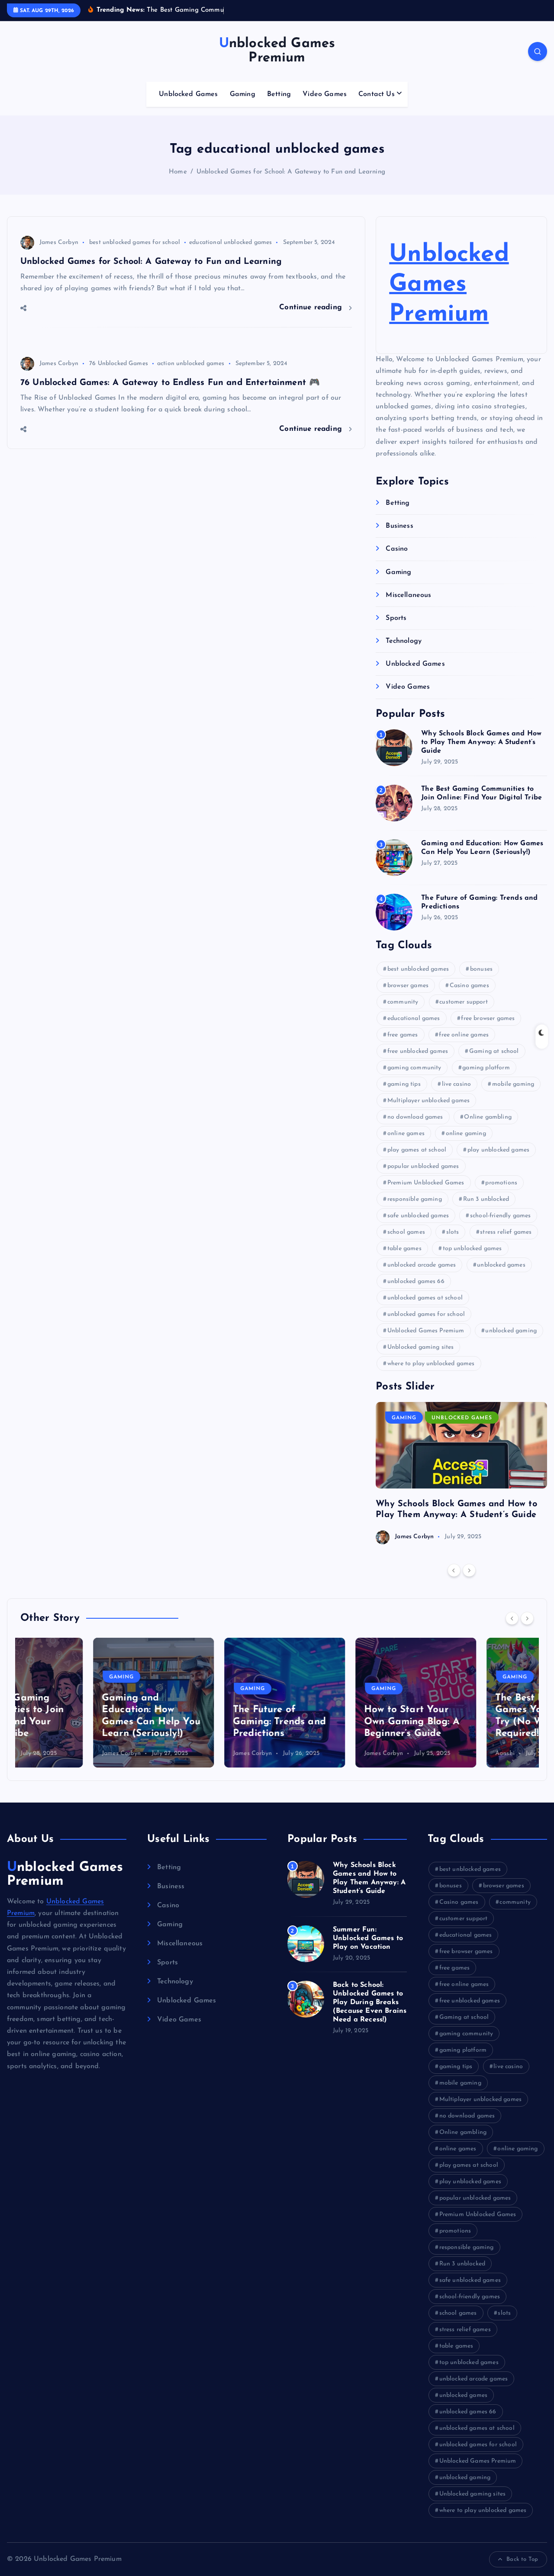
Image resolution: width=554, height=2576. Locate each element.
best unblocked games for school (135, 242)
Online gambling (488, 1117)
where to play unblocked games (431, 1364)
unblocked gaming (511, 1331)
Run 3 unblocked (486, 1199)
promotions (501, 1183)
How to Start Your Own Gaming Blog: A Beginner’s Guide (339, 1722)
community (403, 1002)
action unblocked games (191, 364)
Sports (396, 618)
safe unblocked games (418, 1216)
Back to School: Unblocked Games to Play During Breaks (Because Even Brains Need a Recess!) (370, 2002)
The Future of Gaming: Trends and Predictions (207, 1722)
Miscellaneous (408, 595)
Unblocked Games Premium (449, 285)
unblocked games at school (425, 1298)
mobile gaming (513, 1084)
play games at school (417, 1150)
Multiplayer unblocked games (428, 1101)
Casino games (469, 986)
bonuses (481, 969)
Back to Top (522, 2559)
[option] (461, 1473)
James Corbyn (59, 242)
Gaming (243, 94)
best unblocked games (418, 969)
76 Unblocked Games (119, 364)
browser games (408, 986)
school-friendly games (500, 1216)
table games (404, 1249)
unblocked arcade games (422, 1265)
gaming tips (404, 1084)
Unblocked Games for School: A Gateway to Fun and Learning (291, 172)
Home (178, 172)
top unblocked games (472, 1249)
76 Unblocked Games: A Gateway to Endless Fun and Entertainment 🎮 (170, 383)
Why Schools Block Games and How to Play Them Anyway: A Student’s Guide (481, 742)
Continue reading (312, 307)
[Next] (469, 1570)
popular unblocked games (423, 1166)
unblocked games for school (426, 1314)
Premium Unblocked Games (426, 1183)
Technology (404, 641)
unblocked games (501, 1265)
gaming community (414, 1068)
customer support (464, 1002)
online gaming (466, 1134)
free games (403, 1035)
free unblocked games (418, 1051)
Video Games (325, 94)
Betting (279, 94)
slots (453, 1232)
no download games (415, 1117)
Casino (397, 549)
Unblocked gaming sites (421, 1347)
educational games (414, 1019)
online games (406, 1134)
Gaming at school (494, 1051)
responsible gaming (415, 1199)
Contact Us (377, 94)
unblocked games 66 (416, 1282)
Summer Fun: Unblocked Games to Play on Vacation (368, 1938)
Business (399, 526)
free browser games (488, 1019)
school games (406, 1232)
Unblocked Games (188, 94)
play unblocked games (498, 1150)
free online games (464, 1035)
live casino (457, 1084)
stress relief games (506, 1232)
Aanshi (432, 1753)
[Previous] (454, 1570)
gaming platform (486, 1068)
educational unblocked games (230, 242)
